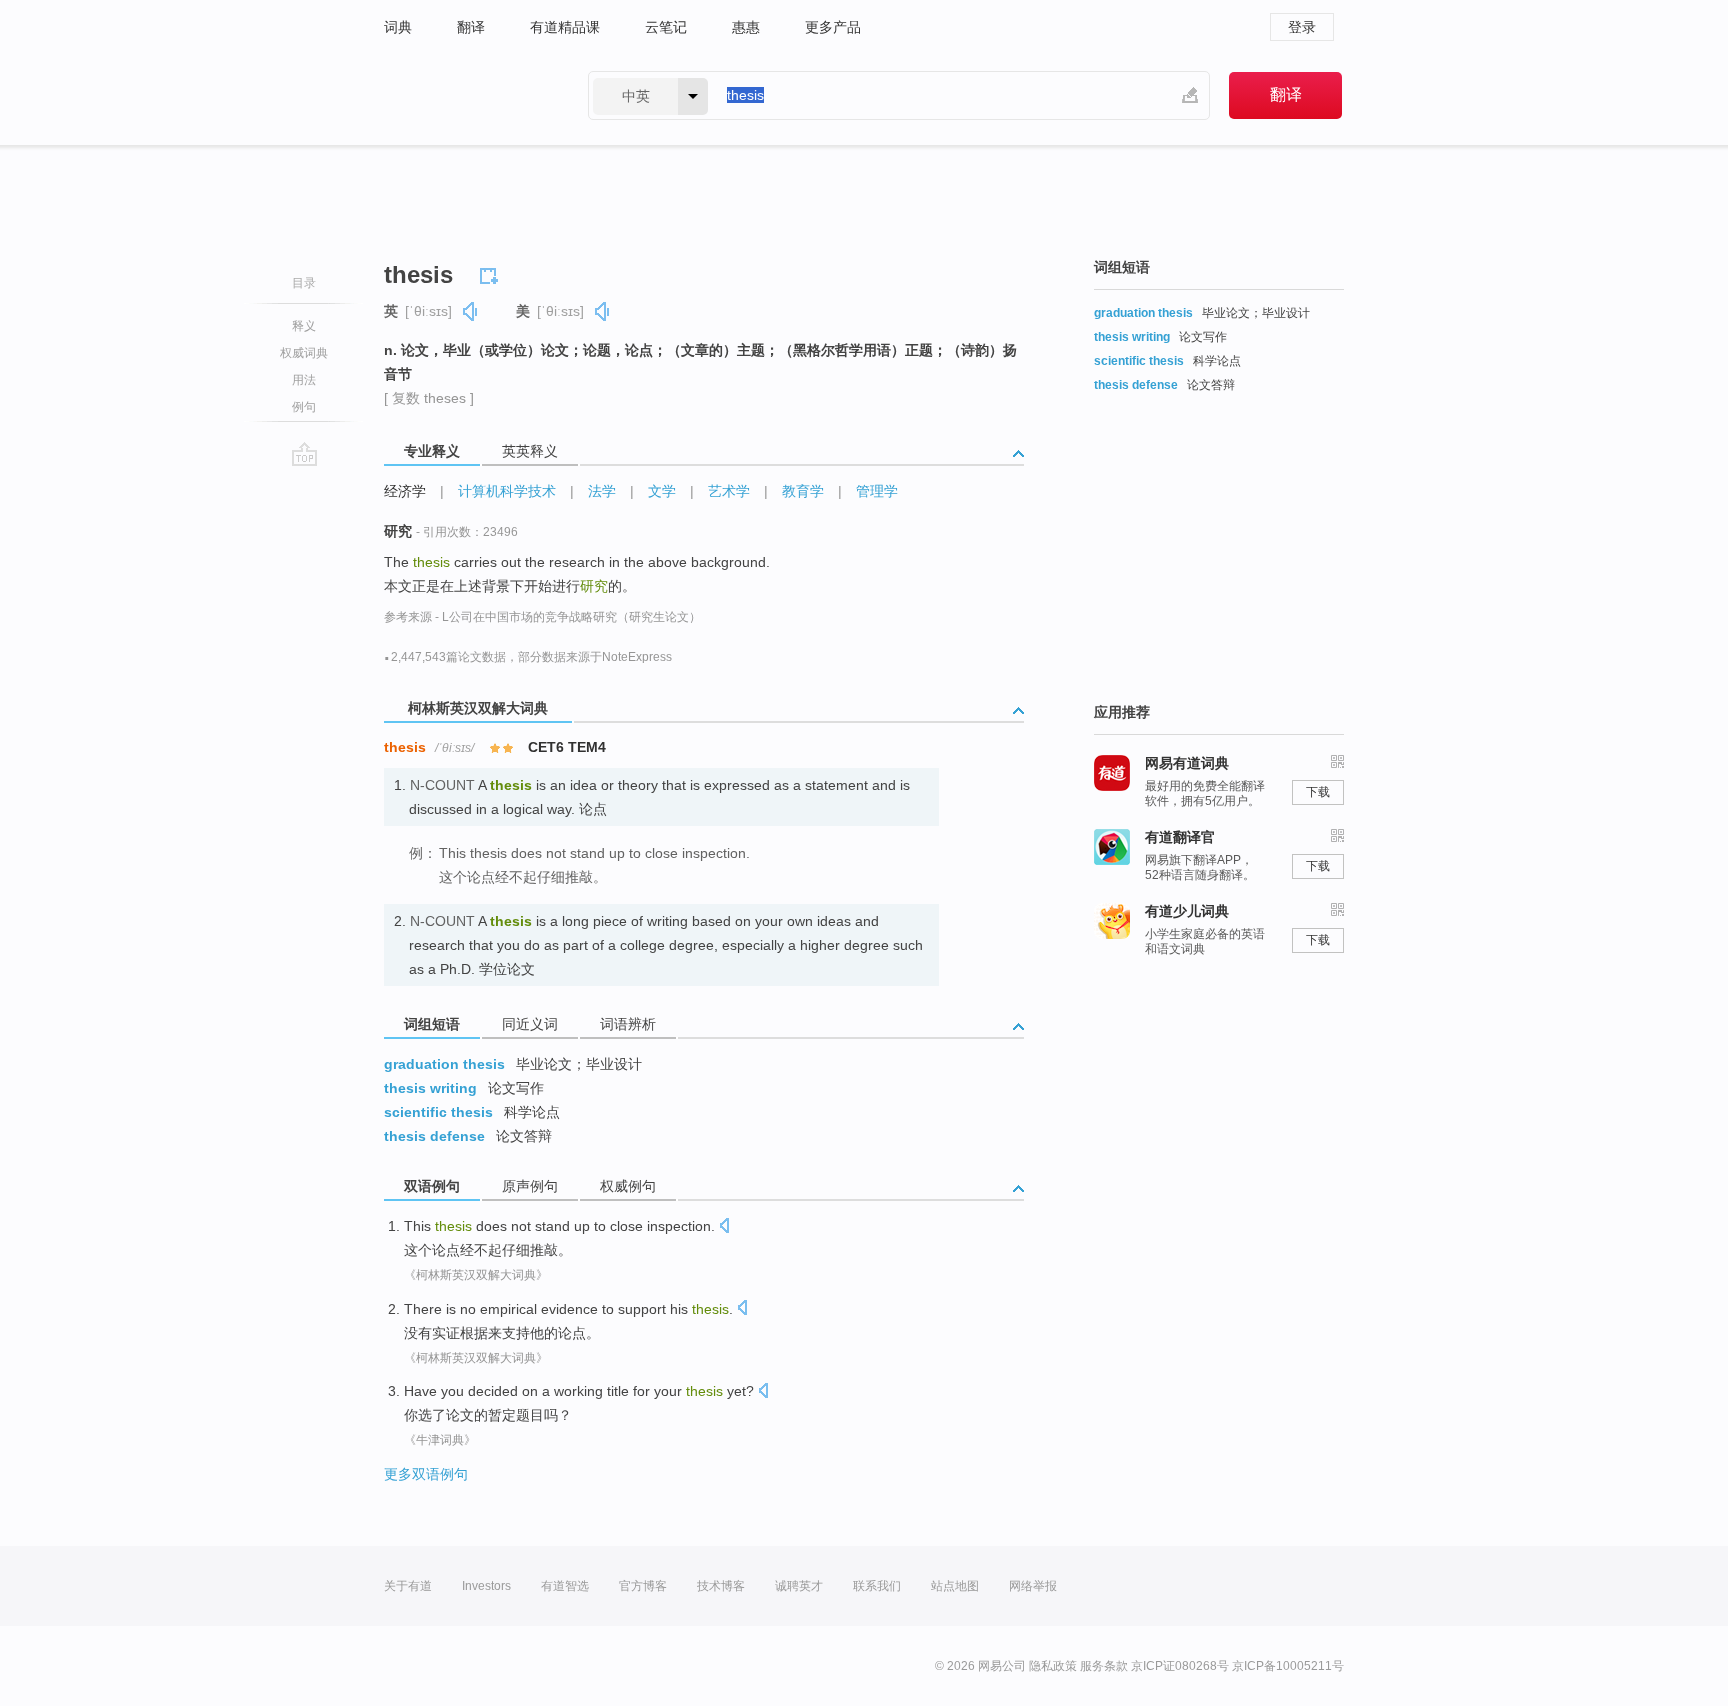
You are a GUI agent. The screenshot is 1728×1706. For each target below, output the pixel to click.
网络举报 (1033, 1586)
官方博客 (643, 1586)
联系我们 (877, 1586)
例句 (304, 407)
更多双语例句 (426, 1474)
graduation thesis (444, 1064)
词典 (398, 27)
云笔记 (666, 27)
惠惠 (746, 27)
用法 (304, 380)
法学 (602, 491)
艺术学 (729, 491)
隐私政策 (1053, 1666)
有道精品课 (565, 27)
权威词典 (304, 353)
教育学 (803, 491)
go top (304, 454)
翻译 (471, 27)
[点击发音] (724, 1227)
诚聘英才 (799, 1586)
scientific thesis (438, 1112)
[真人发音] (471, 311)
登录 (1302, 27)
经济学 (405, 491)
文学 (662, 491)
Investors (486, 1586)
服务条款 (1104, 1666)
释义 (304, 326)
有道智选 (565, 1586)
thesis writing (430, 1088)
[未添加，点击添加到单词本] (492, 273)
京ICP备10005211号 (1288, 1666)
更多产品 (833, 27)
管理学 (877, 491)
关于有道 (408, 1586)
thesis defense (434, 1136)
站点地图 (955, 1586)
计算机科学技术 (507, 491)
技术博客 (721, 1586)
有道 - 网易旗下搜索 (466, 95)
